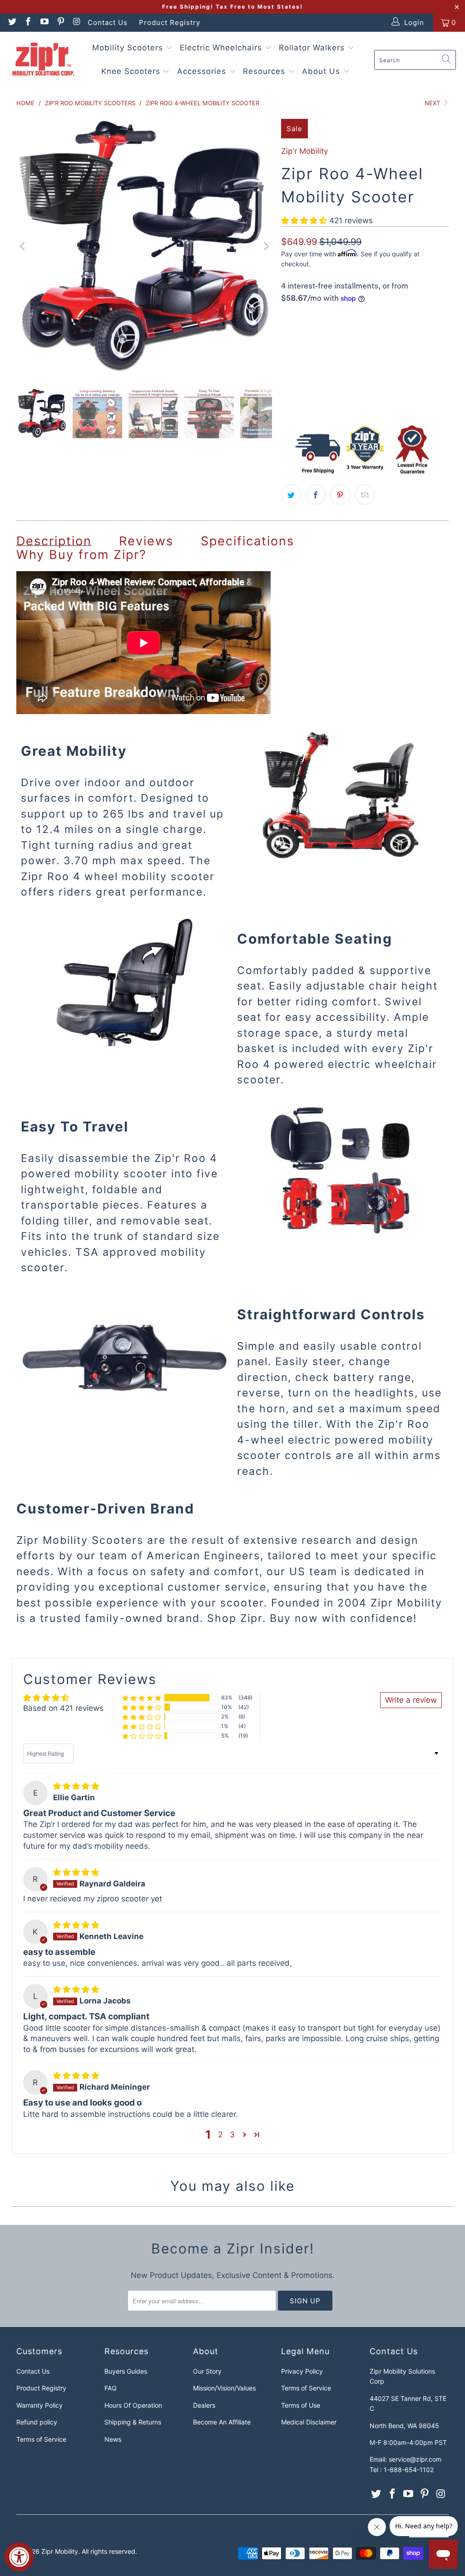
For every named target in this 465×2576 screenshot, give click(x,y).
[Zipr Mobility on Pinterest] (60, 22)
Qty (286, 367)
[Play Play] (144, 247)
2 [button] (220, 2135)
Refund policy (37, 2422)
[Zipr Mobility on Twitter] (12, 22)
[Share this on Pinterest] (340, 495)
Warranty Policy (40, 2405)
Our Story (207, 2371)
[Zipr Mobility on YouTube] (44, 22)
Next (433, 103)
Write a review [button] (411, 1700)
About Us (322, 71)
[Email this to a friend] (365, 495)
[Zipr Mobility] (43, 60)
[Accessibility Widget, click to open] (19, 2557)
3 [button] (232, 2135)
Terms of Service (41, 2439)
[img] (76, 1786)
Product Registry (170, 22)
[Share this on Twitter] (291, 495)
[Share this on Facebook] (316, 495)
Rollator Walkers (313, 48)
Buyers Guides (126, 2371)
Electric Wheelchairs (222, 48)
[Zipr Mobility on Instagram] (77, 22)
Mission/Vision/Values (224, 2388)
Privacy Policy (302, 2371)
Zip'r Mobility (304, 151)
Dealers (204, 2405)
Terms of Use (301, 2405)
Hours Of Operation (133, 2405)
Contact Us (108, 22)
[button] (304, 220)
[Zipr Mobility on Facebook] (28, 22)
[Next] (265, 247)
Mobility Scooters (129, 48)
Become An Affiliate (222, 2422)
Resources (265, 71)
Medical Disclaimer (309, 2422)
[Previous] (23, 247)
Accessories (203, 71)
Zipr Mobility (60, 2551)
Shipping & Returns (133, 2422)
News (113, 2439)
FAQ (111, 2388)
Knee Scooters (132, 71)
